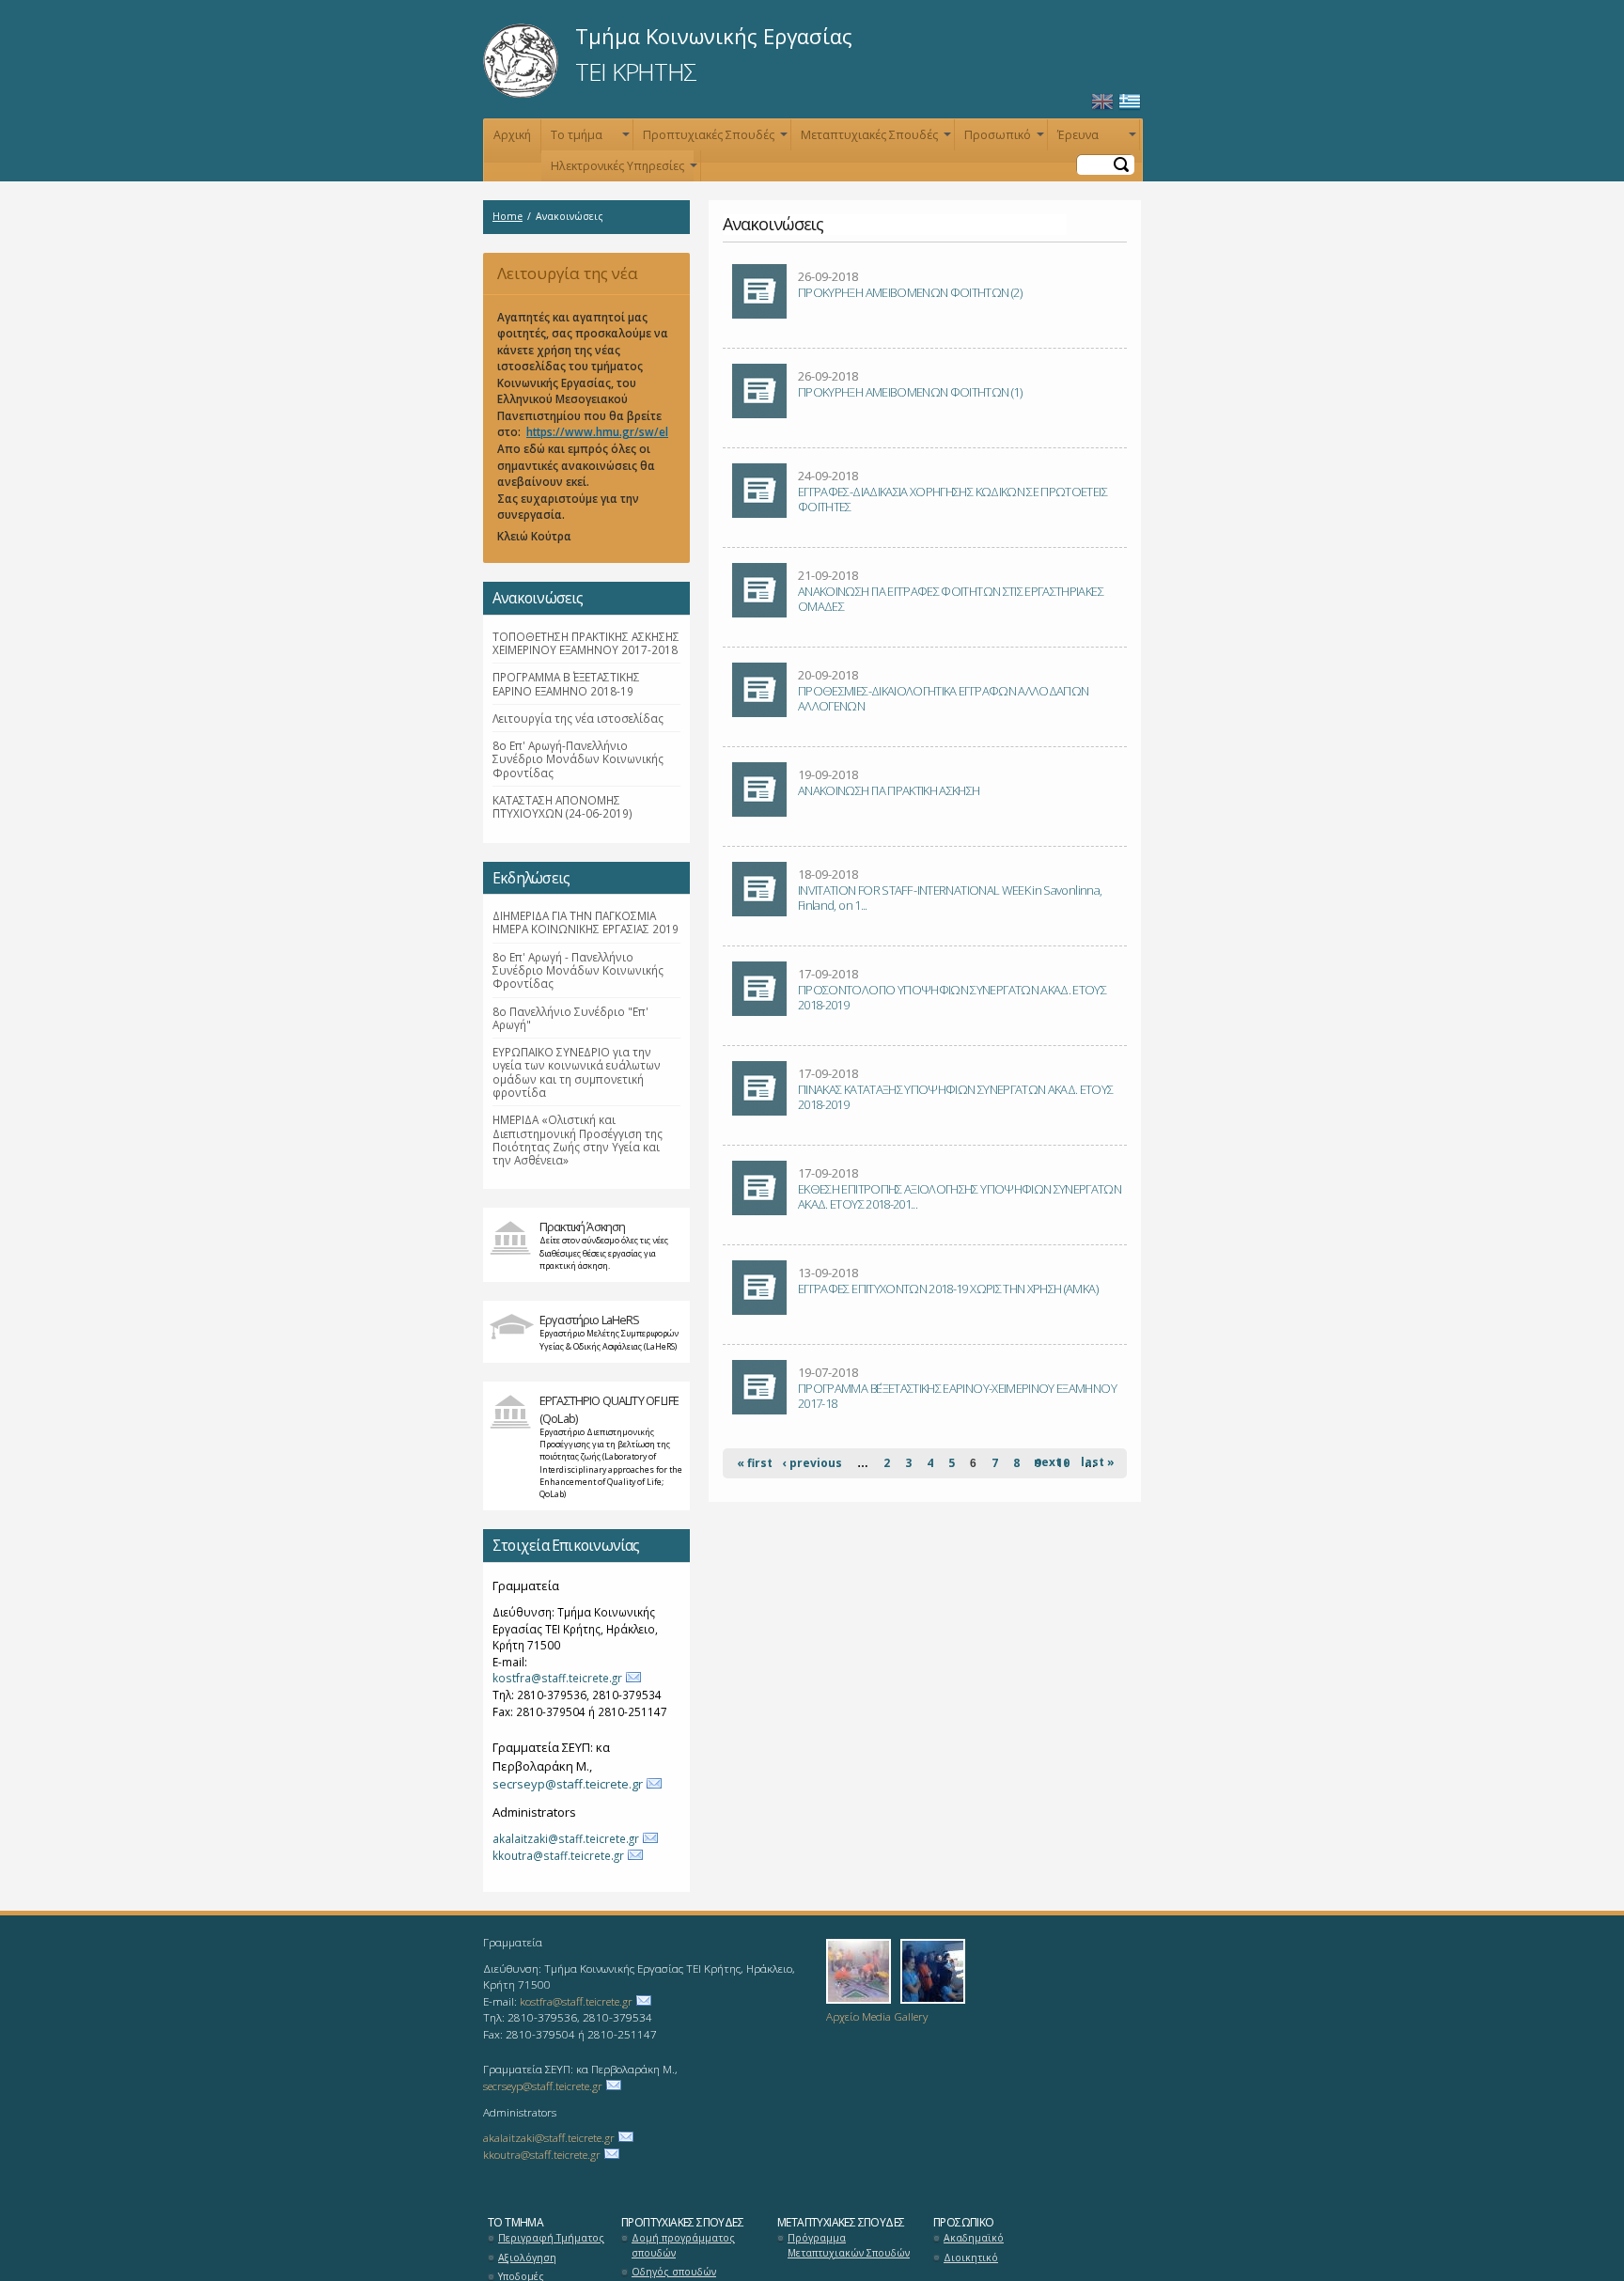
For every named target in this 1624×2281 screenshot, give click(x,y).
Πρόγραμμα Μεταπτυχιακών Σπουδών (849, 2245)
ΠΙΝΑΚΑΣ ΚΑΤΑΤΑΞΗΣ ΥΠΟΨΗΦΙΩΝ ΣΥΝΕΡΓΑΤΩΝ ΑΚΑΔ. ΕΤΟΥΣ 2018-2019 (956, 1097)
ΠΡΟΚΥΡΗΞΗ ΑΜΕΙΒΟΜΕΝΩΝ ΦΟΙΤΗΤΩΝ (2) (910, 292)
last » (1098, 1462)
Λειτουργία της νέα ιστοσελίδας (561, 279)
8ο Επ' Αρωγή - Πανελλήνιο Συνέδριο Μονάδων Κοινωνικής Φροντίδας (578, 970)
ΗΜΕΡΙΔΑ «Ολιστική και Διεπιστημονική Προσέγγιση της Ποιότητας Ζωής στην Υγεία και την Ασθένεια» (578, 1140)
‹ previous (812, 1463)
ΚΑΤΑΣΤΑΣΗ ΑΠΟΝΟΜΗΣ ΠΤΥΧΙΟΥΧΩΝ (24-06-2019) (562, 806)
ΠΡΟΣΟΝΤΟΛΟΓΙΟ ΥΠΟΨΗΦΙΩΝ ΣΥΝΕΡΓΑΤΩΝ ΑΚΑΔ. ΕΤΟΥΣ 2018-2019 (952, 997)
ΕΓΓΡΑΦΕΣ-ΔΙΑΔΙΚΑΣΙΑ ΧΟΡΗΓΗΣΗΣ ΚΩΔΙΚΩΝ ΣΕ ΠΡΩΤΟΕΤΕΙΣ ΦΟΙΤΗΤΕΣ (953, 499)
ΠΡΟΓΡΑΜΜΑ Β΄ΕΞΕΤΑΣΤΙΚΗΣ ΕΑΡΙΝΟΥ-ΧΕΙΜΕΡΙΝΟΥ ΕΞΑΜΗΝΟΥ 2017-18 (957, 1396)
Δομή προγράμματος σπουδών (683, 2245)
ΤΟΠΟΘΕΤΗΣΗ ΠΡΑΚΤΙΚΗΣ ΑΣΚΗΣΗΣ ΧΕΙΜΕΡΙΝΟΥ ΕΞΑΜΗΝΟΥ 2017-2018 (586, 643)
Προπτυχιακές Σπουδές (713, 139)
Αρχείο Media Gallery (877, 2016)
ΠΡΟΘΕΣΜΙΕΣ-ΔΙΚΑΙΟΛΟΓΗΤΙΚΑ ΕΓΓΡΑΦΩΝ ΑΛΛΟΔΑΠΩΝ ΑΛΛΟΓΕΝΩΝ (943, 698)
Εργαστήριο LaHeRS (590, 1320)
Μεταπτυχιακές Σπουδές (874, 139)
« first (755, 1463)
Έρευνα (1095, 139)
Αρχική (512, 135)
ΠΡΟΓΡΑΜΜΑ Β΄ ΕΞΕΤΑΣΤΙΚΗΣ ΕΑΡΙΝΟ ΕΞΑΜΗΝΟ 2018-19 (566, 683)
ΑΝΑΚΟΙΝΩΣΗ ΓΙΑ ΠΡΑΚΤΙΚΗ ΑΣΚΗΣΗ (889, 790)
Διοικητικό (971, 2258)
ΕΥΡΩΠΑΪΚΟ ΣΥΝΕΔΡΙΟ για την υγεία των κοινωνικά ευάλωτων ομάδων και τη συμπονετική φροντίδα (577, 1072)
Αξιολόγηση (527, 2258)
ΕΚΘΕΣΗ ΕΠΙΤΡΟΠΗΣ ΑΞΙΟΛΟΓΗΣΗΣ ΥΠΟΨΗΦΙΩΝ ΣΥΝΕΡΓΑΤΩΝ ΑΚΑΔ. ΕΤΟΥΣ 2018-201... (960, 1196)
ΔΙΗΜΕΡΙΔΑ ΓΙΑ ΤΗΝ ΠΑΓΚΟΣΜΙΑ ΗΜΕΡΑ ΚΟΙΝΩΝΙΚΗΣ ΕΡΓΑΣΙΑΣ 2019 (586, 922)
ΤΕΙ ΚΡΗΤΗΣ (636, 71)
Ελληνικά (1130, 102)
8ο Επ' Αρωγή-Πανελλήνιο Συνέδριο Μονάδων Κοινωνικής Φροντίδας (578, 759)
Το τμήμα (588, 139)
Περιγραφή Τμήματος (551, 2238)
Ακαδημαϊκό (974, 2238)
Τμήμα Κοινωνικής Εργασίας (714, 36)
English (1102, 102)
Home (507, 216)
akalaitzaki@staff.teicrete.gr (566, 1838)
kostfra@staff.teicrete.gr (557, 1678)
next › (1051, 1462)
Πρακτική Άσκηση (582, 1226)
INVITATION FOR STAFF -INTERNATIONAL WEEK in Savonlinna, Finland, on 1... (950, 898)
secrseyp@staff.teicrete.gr (568, 1784)
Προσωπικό (1002, 139)
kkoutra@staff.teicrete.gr (558, 1855)
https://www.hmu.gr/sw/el (597, 431)
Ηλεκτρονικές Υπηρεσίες (622, 170)
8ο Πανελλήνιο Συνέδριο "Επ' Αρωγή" (570, 1018)
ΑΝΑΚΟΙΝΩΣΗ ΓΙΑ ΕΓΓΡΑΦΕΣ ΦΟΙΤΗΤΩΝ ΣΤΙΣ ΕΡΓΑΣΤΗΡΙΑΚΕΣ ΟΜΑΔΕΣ (951, 599)
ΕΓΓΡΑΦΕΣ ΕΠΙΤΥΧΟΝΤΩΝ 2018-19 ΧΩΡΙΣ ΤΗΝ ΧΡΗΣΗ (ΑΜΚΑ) (948, 1289)
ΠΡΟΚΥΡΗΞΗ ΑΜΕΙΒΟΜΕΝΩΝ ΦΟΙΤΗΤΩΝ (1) (910, 392)
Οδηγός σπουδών (674, 2272)
